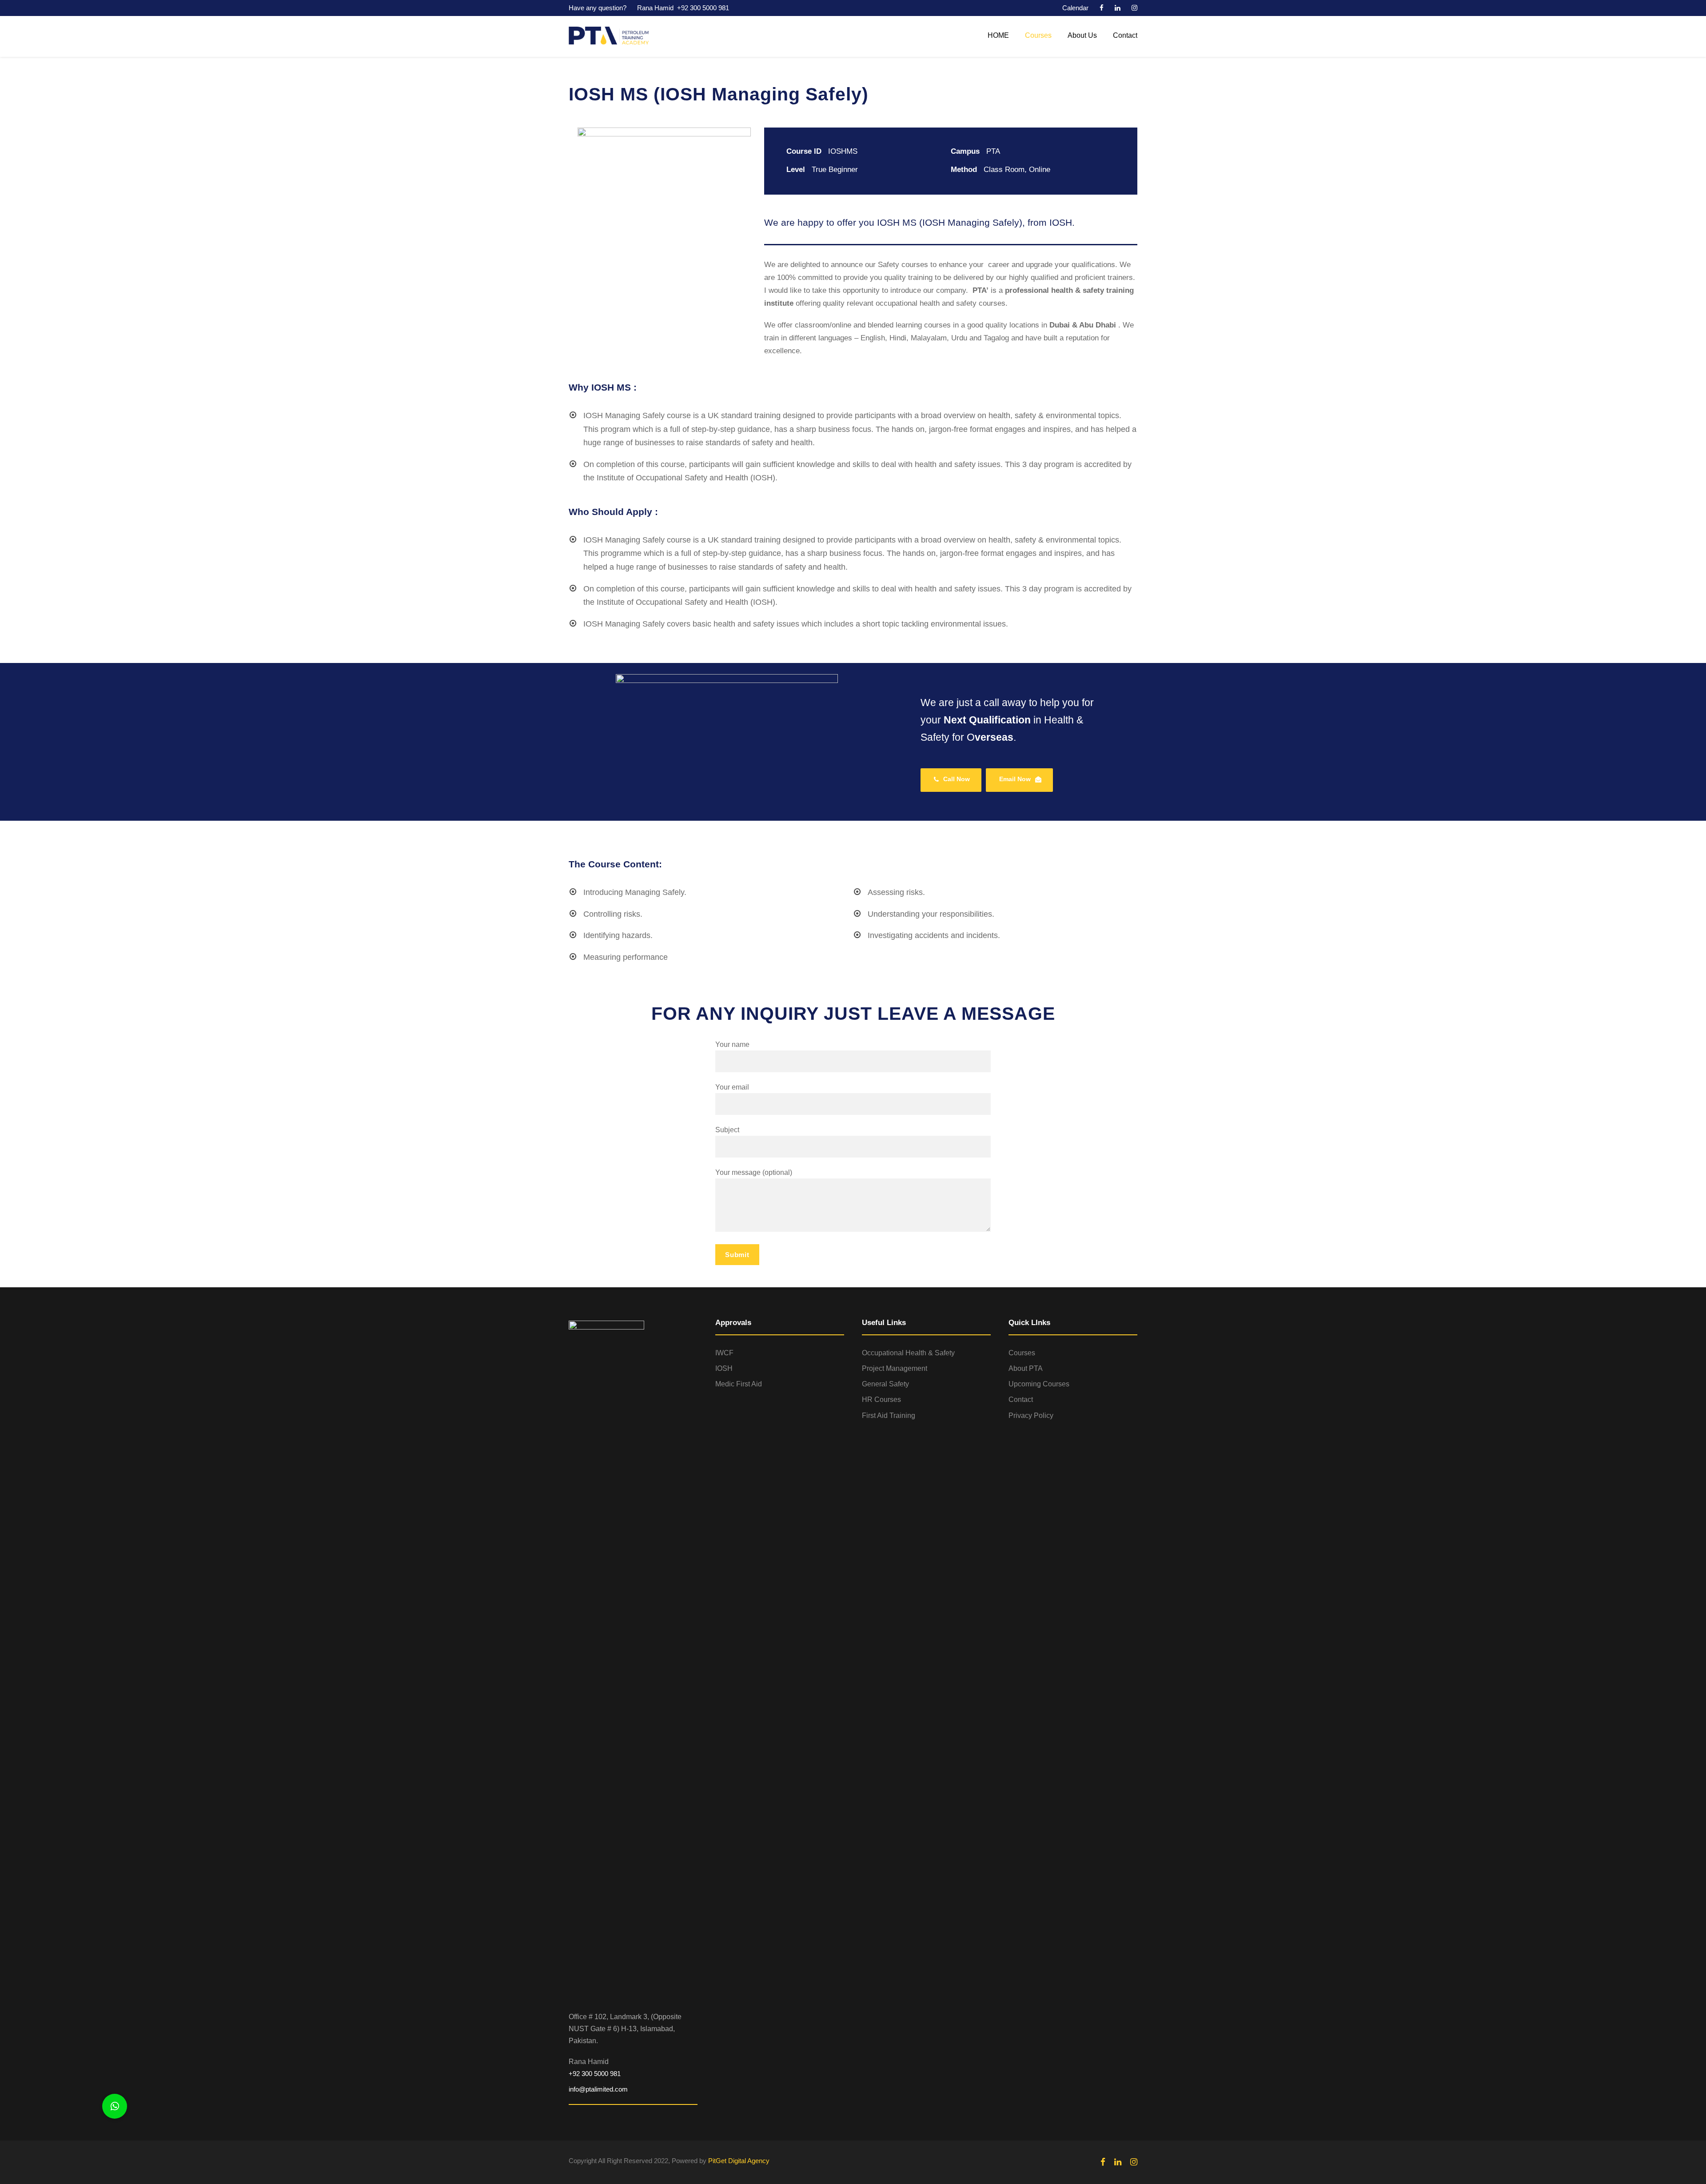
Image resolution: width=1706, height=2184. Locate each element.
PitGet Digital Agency (739, 2161)
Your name (732, 1044)
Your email (732, 1087)
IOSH (724, 1368)
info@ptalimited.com (598, 2089)
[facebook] (1102, 8)
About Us (1082, 35)
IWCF (724, 1353)
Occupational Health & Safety (908, 1353)
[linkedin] (1118, 8)
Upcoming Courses (1039, 1384)
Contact (1125, 35)
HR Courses (881, 1399)
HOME (998, 35)
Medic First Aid (739, 1384)
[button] (115, 2106)
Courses (1038, 35)
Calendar (1075, 8)
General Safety (885, 1384)
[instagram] (1134, 8)
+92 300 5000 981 (703, 8)
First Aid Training (889, 1415)
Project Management (895, 1368)
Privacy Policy (1031, 1415)
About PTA (1026, 1368)
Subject (727, 1130)
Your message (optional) (754, 1172)
